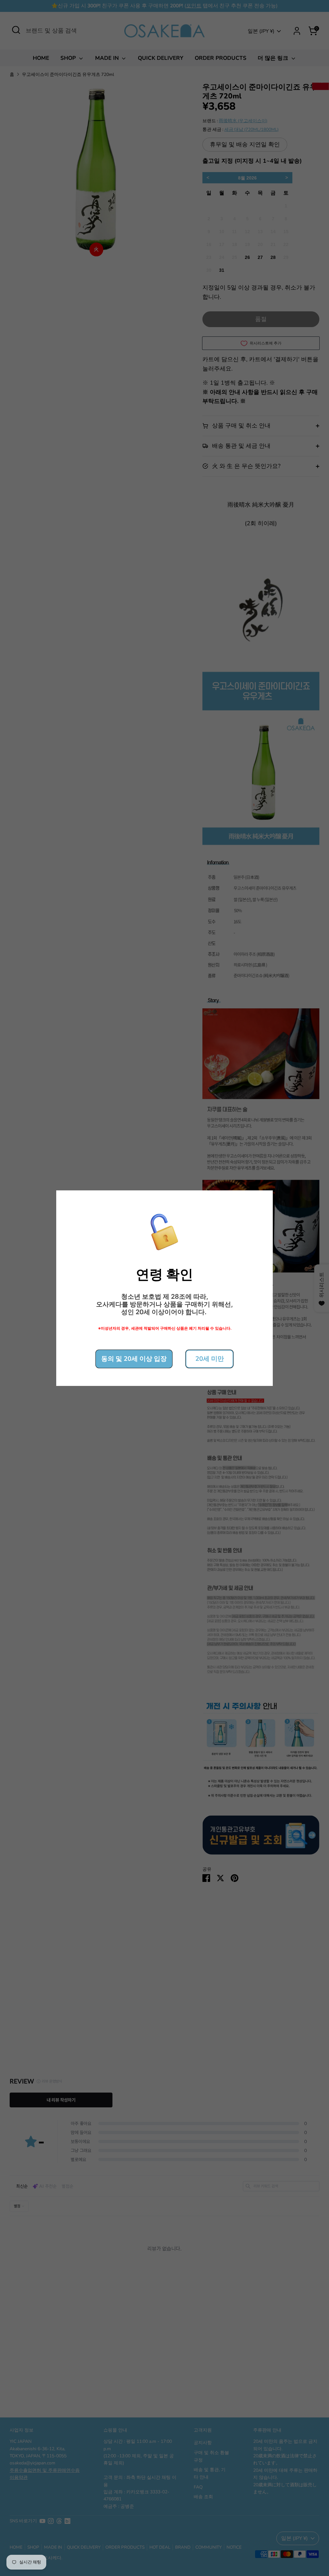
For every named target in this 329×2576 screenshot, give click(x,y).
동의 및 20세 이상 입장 (134, 1359)
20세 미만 (210, 1359)
